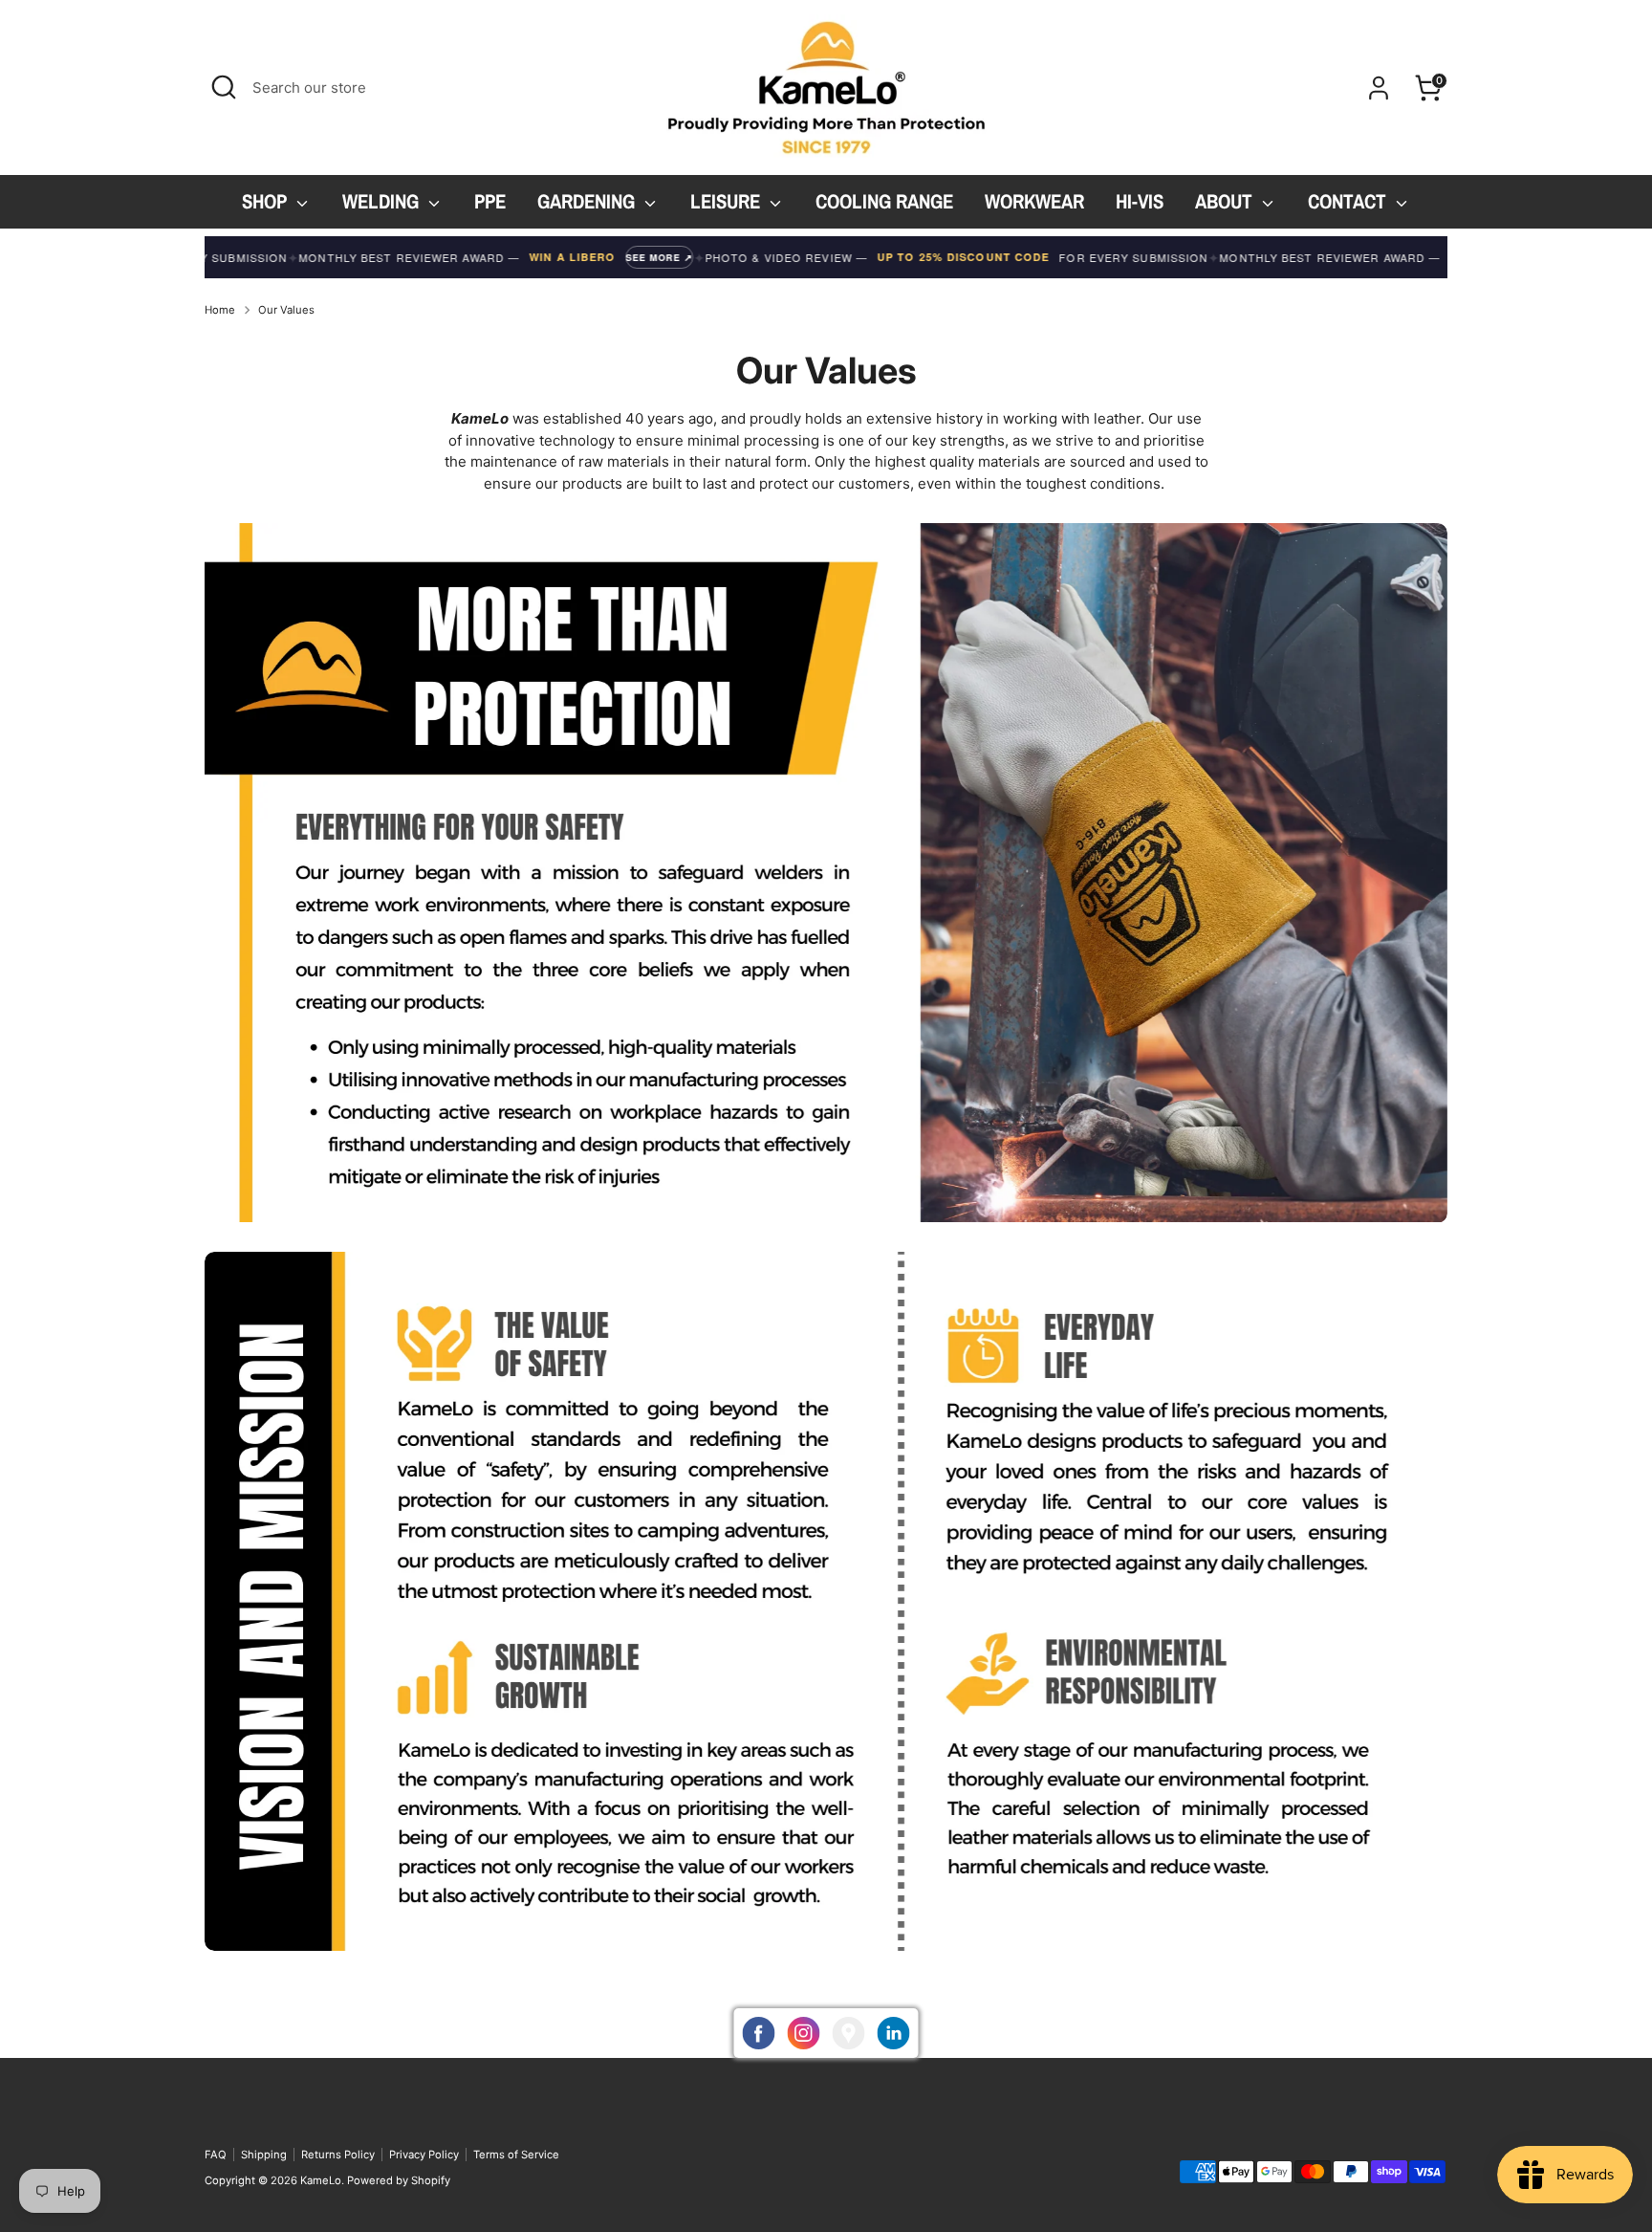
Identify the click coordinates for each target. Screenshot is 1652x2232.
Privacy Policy (424, 2155)
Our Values (286, 310)
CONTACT (1349, 201)
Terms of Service (516, 2155)
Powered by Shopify (399, 2180)
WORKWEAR (1034, 201)
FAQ (216, 2155)
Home (220, 310)
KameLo (321, 2180)
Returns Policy (338, 2155)
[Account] (1379, 88)
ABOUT (1226, 201)
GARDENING (588, 201)
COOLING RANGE (884, 201)
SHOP (267, 201)
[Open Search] (224, 87)
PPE (490, 201)
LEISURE (728, 201)
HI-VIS (1140, 201)
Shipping (264, 2155)
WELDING (383, 201)
